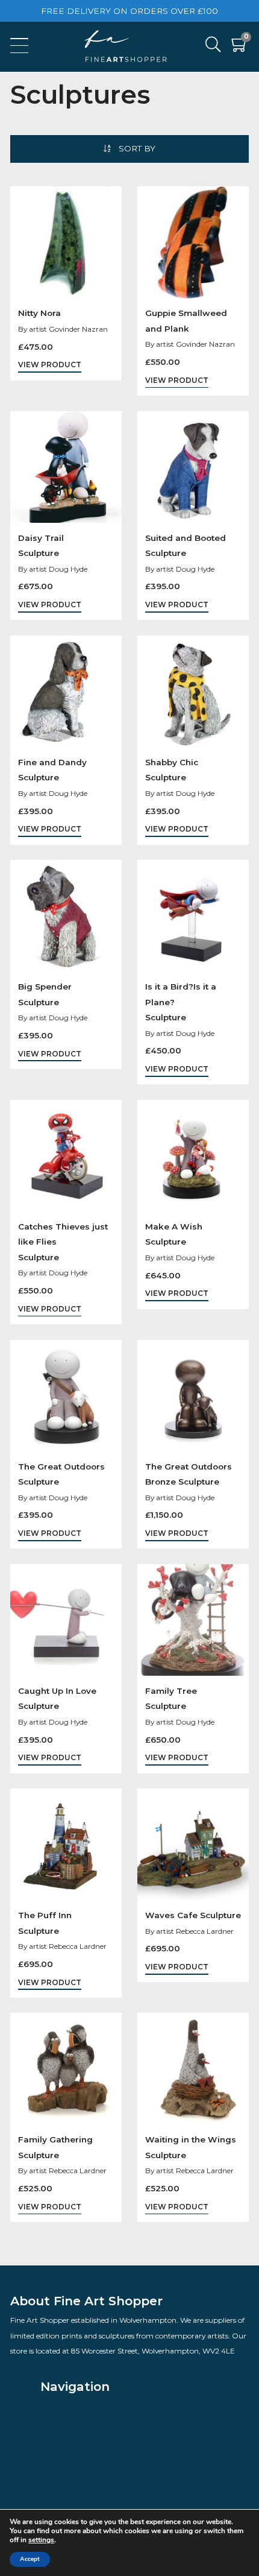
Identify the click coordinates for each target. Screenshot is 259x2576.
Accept (30, 2559)
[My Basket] (240, 47)
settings (41, 2540)
